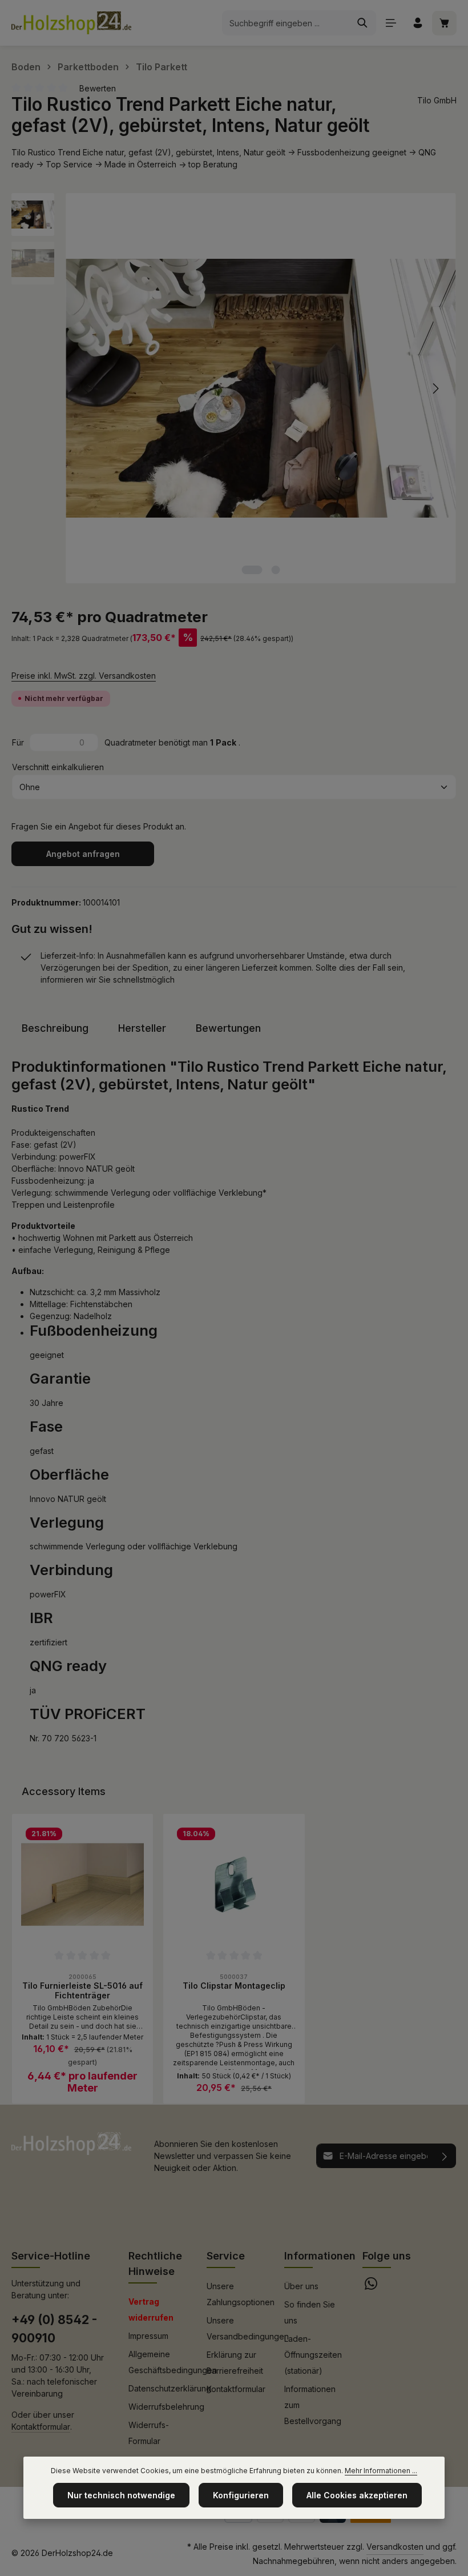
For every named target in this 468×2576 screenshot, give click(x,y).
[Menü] (391, 23)
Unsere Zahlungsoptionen (241, 2294)
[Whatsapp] (371, 2287)
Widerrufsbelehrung (166, 2407)
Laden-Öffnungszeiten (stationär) (313, 2355)
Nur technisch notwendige (121, 2495)
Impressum (148, 2336)
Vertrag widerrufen (151, 2309)
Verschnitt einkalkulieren (58, 767)
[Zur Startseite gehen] (71, 23)
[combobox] (286, 23)
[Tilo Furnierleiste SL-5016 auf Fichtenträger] (82, 1884)
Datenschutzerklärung (170, 2388)
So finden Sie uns (310, 2312)
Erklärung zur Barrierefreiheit (235, 2363)
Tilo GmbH (437, 100)
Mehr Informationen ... (381, 2471)
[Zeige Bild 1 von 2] (252, 570)
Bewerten (98, 88)
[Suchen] (363, 23)
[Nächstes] (435, 388)
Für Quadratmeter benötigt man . (126, 742)
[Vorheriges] (87, 388)
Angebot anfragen (83, 854)
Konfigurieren (241, 2495)
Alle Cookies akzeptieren (357, 2495)
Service (226, 2256)
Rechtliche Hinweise (155, 2263)
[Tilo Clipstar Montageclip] (234, 1884)
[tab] (55, 1028)
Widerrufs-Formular (149, 2433)
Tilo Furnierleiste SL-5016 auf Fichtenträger (82, 1991)
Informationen (320, 2256)
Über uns (301, 2286)
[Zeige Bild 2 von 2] (276, 570)
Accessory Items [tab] (64, 1791)
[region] (234, 388)
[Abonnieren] (445, 2156)
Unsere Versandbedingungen (248, 2328)
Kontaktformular (41, 2427)
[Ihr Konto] (417, 23)
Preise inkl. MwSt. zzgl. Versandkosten (84, 676)
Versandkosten (395, 2547)
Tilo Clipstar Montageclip (234, 1986)
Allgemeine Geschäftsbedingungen (173, 2362)
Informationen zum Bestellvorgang (313, 2405)
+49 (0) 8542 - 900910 (54, 2329)
